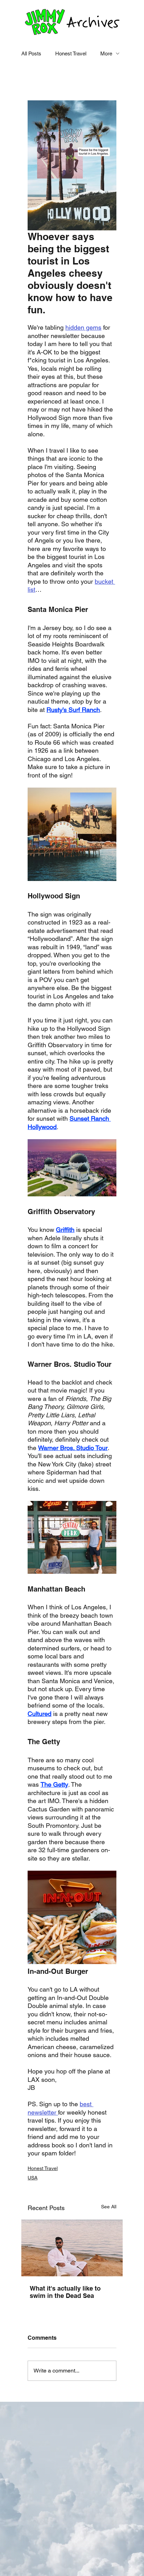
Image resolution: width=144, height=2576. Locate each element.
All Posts (31, 53)
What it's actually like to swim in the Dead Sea (65, 2292)
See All (109, 2207)
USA (33, 2178)
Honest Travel (71, 53)
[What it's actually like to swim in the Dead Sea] (72, 2248)
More (106, 53)
